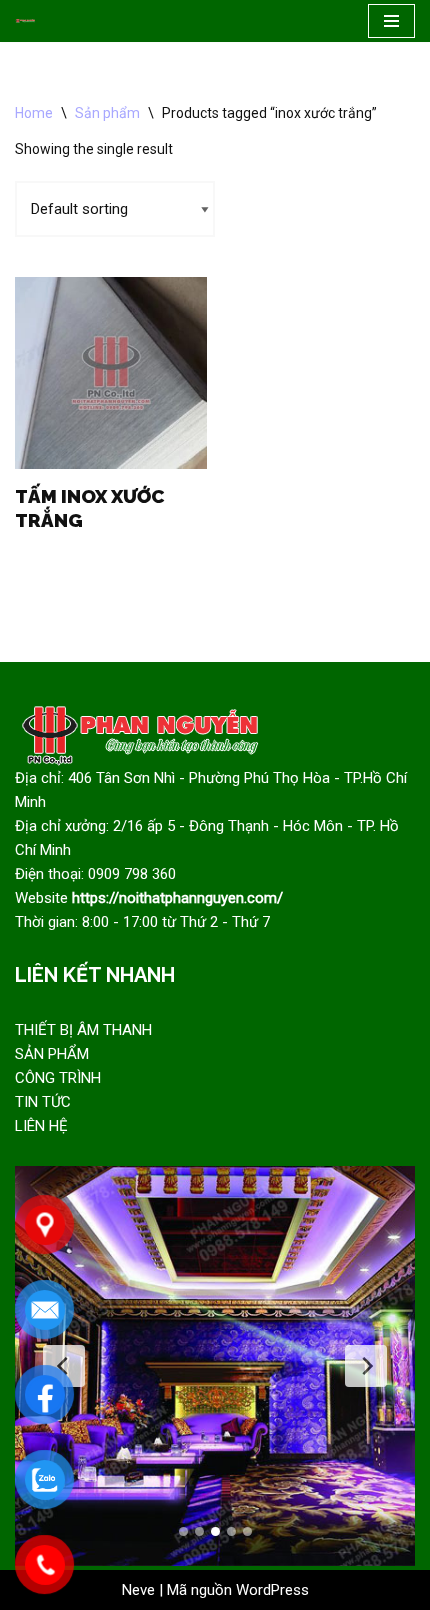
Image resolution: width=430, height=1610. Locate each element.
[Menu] (391, 21)
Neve (138, 1590)
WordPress (272, 1590)
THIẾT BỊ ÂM (59, 1030)
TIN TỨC (43, 1102)
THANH (127, 1030)
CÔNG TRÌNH (58, 1078)
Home (34, 113)
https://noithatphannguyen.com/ (177, 898)
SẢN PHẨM (52, 1054)
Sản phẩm (107, 113)
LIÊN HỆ (41, 1126)
